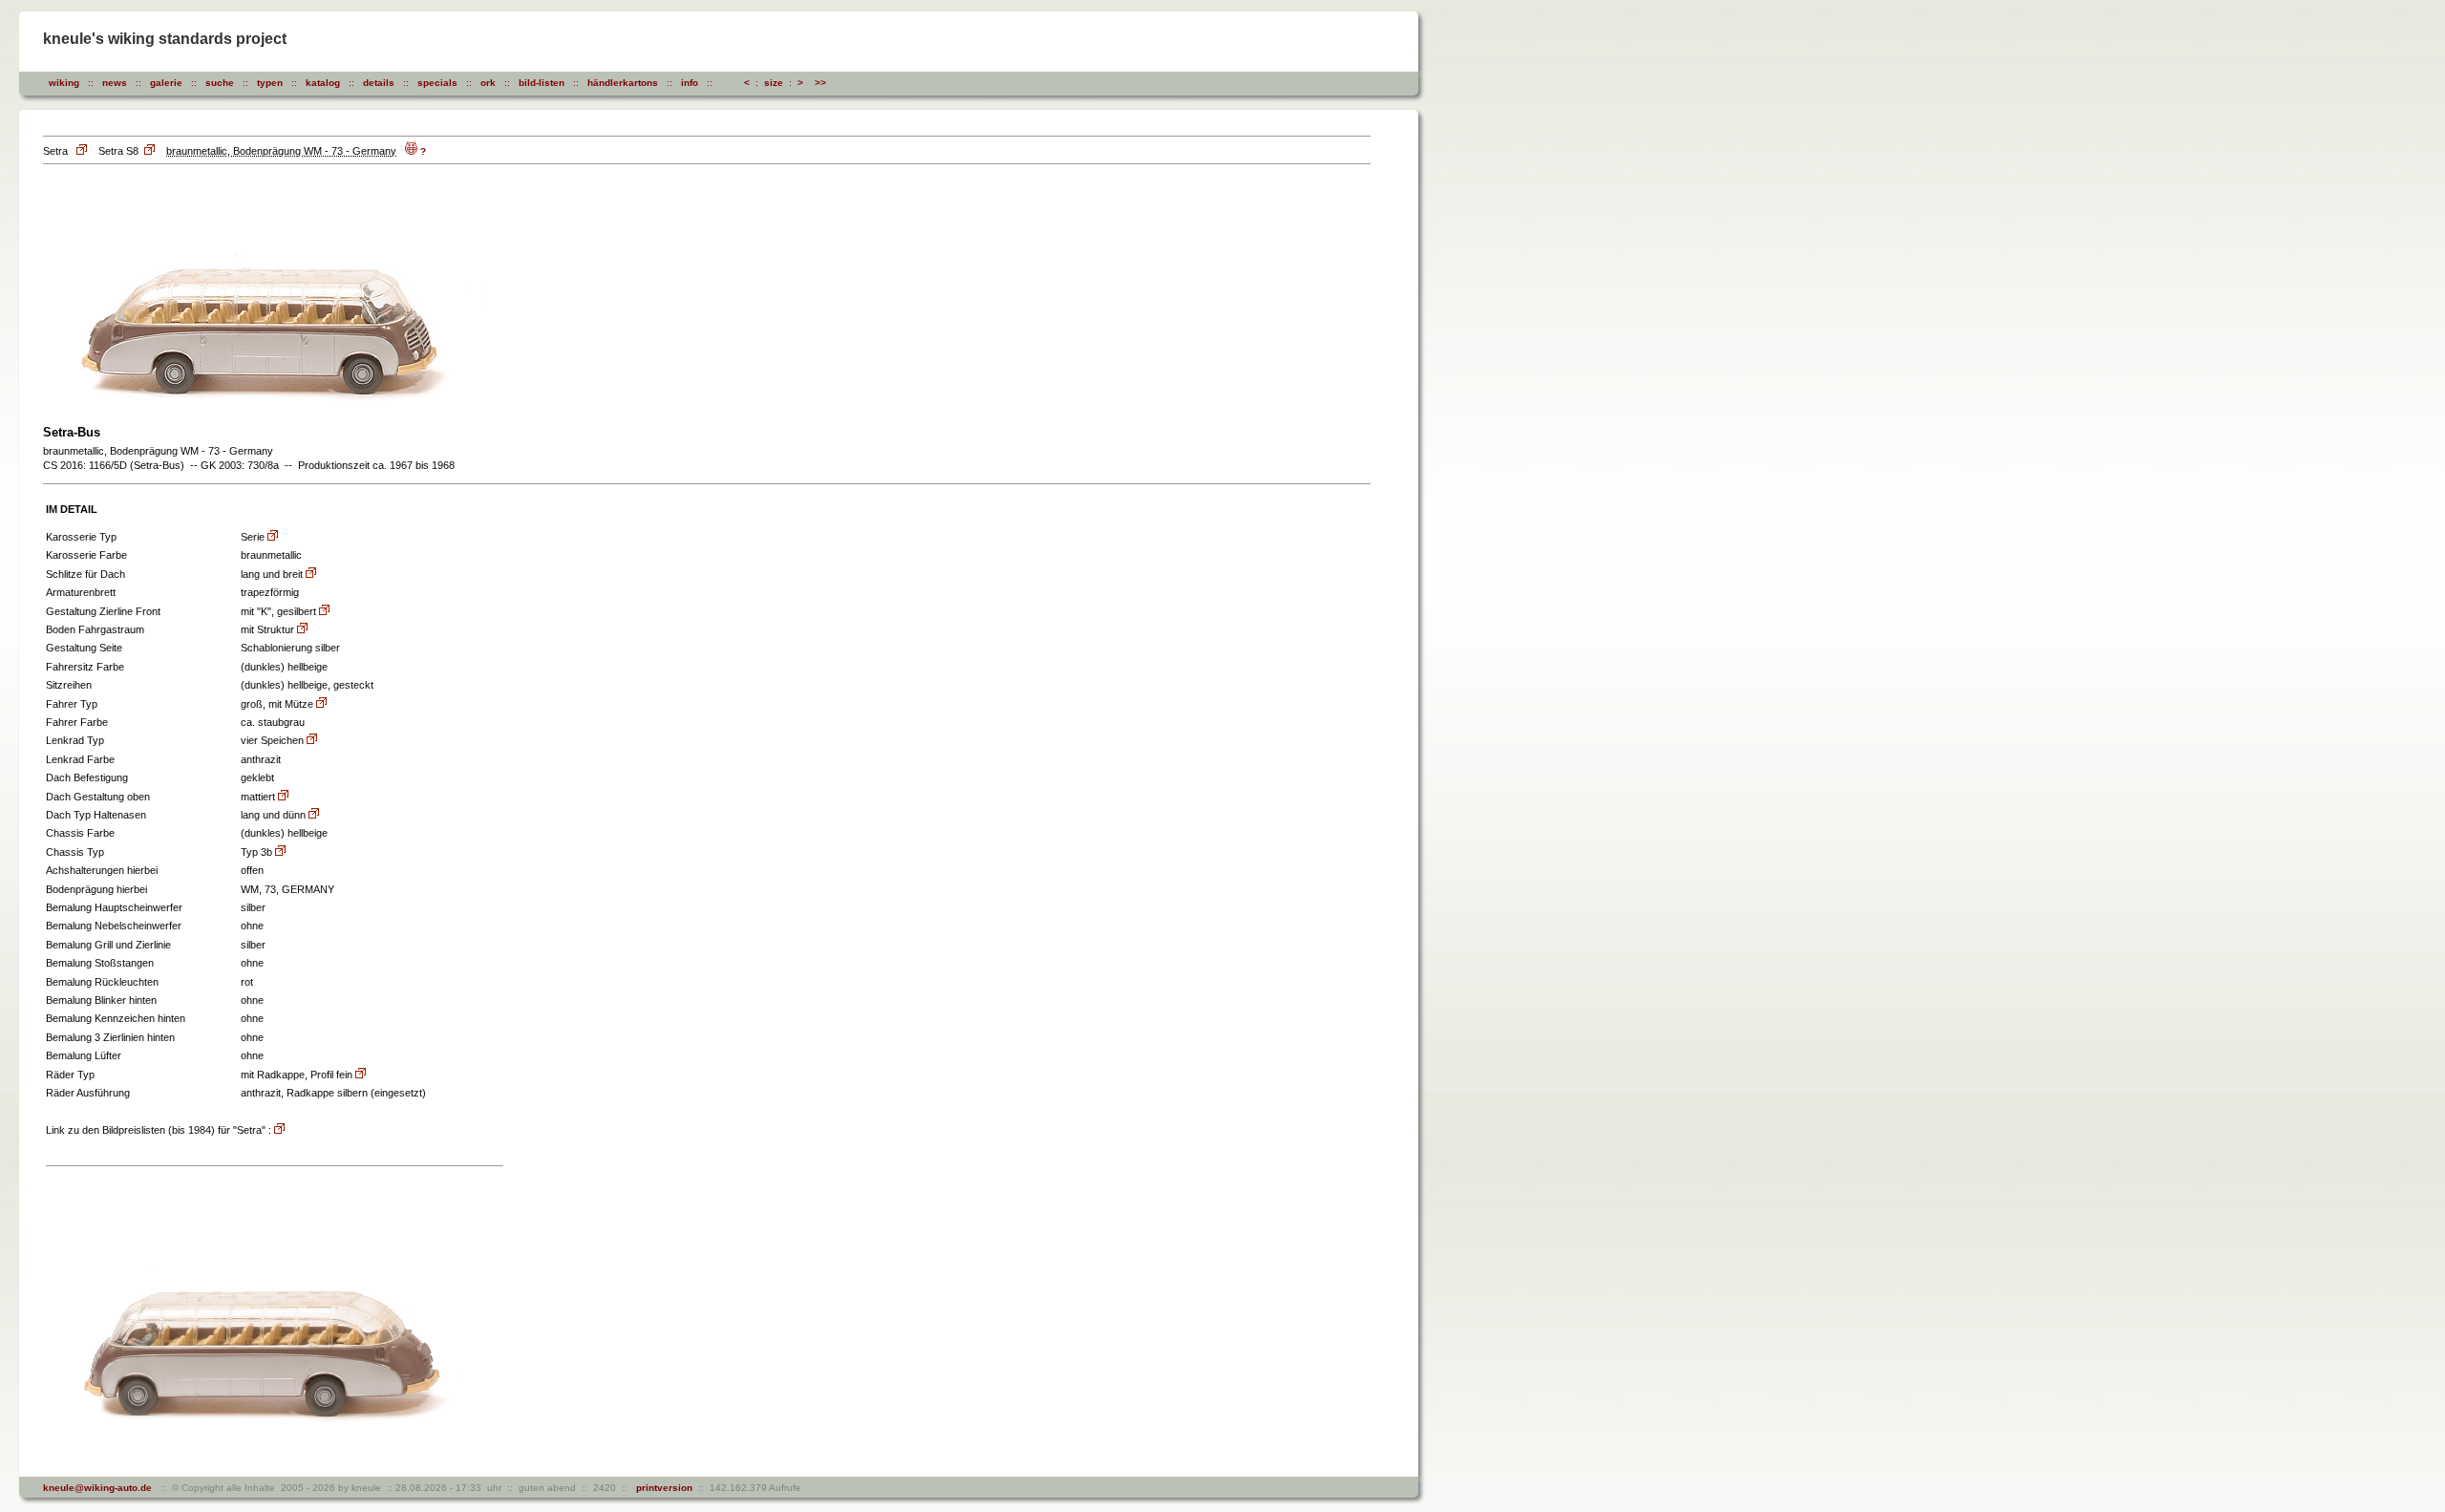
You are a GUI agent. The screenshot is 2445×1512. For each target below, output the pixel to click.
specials (437, 83)
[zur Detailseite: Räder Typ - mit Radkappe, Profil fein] (361, 1075)
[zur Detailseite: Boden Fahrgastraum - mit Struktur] (302, 630)
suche (220, 83)
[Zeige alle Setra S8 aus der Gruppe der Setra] (151, 151)
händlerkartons (623, 83)
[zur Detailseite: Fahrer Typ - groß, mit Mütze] (321, 704)
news (115, 83)
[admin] (859, 83)
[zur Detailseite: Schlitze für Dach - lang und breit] (311, 575)
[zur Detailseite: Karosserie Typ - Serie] (273, 537)
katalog (323, 83)
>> (820, 83)
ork (488, 83)
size (774, 83)
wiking (64, 83)
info (690, 83)
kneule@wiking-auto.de (97, 1488)
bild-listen (542, 83)
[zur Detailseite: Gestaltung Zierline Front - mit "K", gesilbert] (324, 612)
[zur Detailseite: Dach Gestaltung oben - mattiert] (283, 797)
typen (270, 83)
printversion (661, 1488)
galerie (166, 83)
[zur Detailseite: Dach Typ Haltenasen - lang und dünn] (314, 815)
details (379, 83)
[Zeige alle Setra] (83, 151)
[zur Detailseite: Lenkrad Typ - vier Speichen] (312, 741)
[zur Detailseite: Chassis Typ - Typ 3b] (280, 852)
